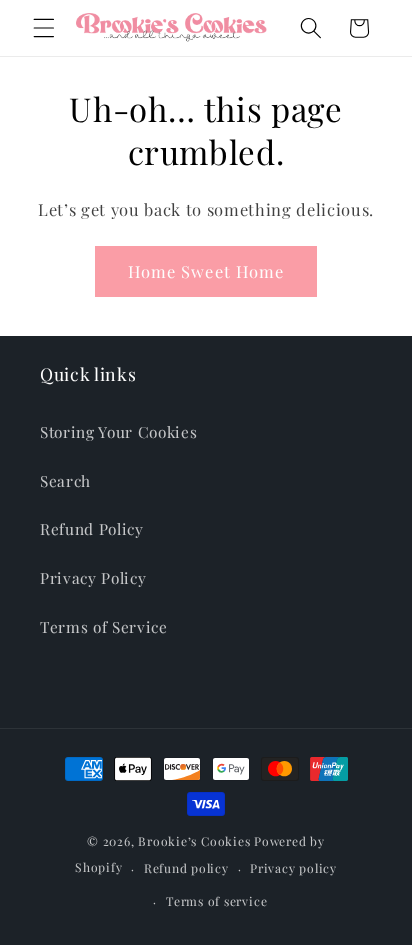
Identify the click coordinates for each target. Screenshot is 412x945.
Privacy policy (293, 868)
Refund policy (186, 868)
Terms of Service (104, 626)
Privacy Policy (93, 577)
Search (65, 480)
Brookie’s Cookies (194, 841)
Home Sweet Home (206, 271)
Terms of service (216, 901)
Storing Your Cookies (118, 431)
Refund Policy (92, 528)
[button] (44, 28)
